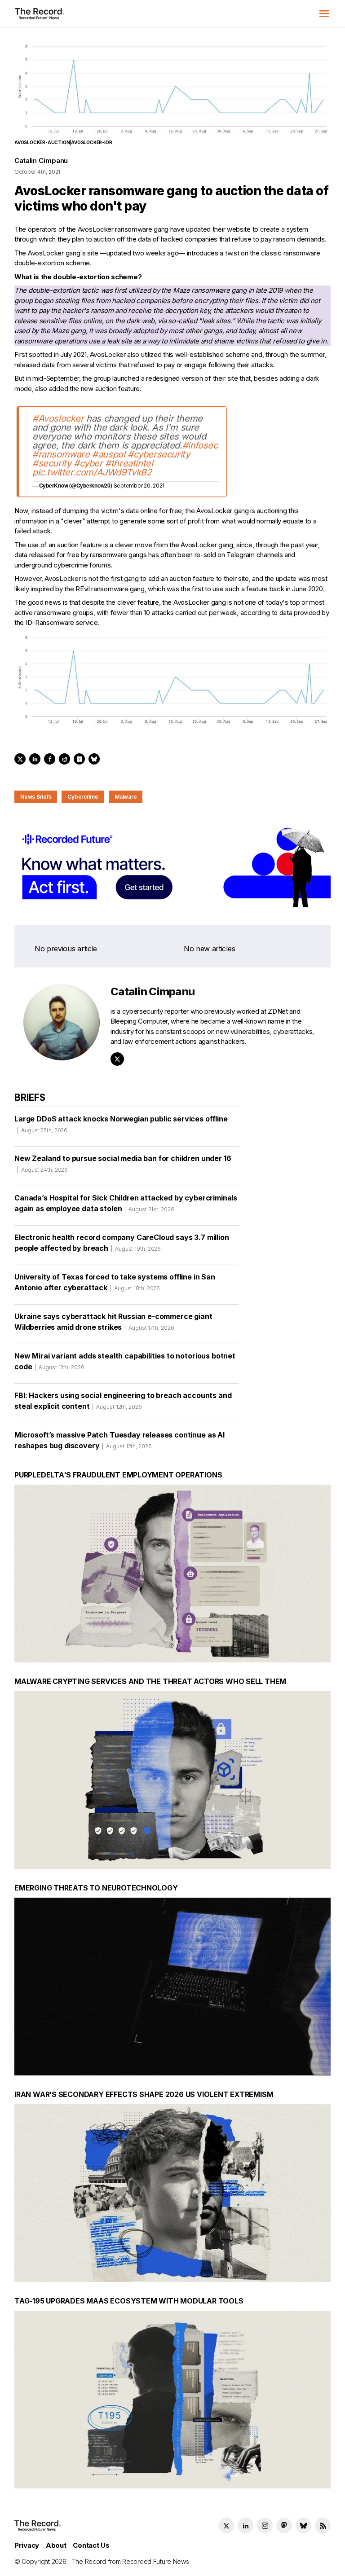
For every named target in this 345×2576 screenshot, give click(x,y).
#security (52, 463)
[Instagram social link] (265, 2525)
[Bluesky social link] (303, 2525)
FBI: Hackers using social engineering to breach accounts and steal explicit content (123, 1401)
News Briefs (36, 797)
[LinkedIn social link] (245, 2525)
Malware (126, 797)
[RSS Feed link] (323, 2525)
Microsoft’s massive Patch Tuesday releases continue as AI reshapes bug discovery (119, 1440)
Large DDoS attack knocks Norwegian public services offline (121, 1124)
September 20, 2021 (139, 486)
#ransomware (61, 454)
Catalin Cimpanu (41, 160)
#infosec (200, 445)
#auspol (108, 454)
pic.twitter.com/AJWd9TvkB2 (92, 472)
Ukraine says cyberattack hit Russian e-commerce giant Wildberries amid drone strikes (113, 1322)
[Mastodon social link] (284, 2525)
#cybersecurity (159, 454)
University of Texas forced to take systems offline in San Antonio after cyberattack (115, 1282)
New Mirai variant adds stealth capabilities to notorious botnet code (125, 1361)
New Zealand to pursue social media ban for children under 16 (123, 1163)
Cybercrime (83, 797)
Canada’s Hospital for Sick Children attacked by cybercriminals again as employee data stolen (126, 1203)
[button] (324, 13)
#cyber (88, 463)
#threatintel (129, 463)
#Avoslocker (58, 418)
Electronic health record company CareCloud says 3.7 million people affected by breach (122, 1243)
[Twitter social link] (226, 2525)
